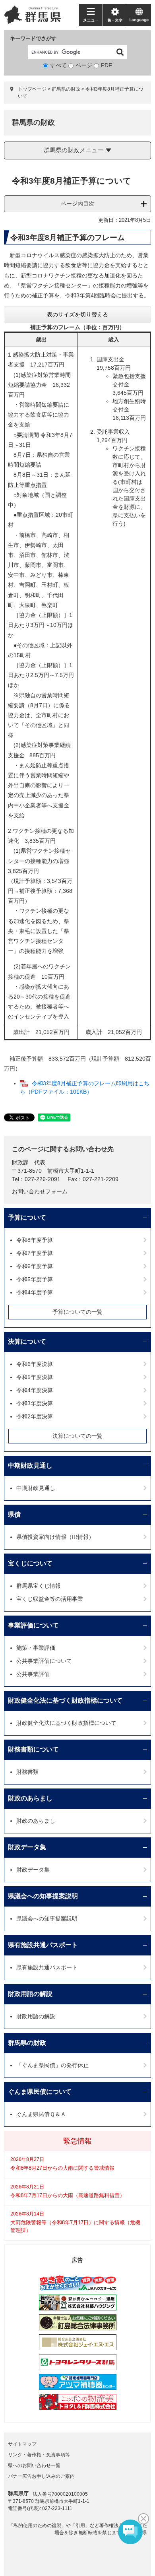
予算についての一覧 (77, 1312)
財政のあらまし (30, 1798)
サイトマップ (22, 2444)
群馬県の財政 (66, 89)
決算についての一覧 (77, 1436)
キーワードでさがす (33, 38)
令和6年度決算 (35, 1364)
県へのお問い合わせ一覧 (34, 2465)
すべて (58, 65)
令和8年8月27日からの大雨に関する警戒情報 (62, 2168)
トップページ (32, 89)
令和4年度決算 (35, 1390)
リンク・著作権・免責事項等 (39, 2455)
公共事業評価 (33, 1674)
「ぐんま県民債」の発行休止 (52, 2065)
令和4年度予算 (35, 1292)
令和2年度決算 (35, 1416)
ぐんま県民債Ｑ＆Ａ (41, 2114)
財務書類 (27, 1772)
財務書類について (33, 1749)
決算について (27, 1341)
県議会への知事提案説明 (43, 1896)
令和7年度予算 (35, 1253)
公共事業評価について (44, 1661)
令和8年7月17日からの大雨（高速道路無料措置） (68, 2195)
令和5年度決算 (35, 1377)
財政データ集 (27, 1847)
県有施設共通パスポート (43, 1945)
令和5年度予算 (35, 1279)
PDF (107, 65)
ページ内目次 (77, 204)
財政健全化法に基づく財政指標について (65, 1700)
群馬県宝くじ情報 (39, 1586)
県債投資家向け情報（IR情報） (55, 1537)
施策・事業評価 (36, 1648)
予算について (27, 1217)
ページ (84, 65)
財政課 (20, 1162)
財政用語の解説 (30, 1994)
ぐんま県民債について (40, 2092)
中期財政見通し (30, 1465)
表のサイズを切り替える (77, 314)
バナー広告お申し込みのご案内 (41, 2476)
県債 (14, 1514)
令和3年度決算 (35, 1403)
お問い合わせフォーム (40, 1191)
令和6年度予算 (35, 1266)
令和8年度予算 (35, 1240)
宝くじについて (30, 1563)
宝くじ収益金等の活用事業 (50, 1599)
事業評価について (33, 1625)
